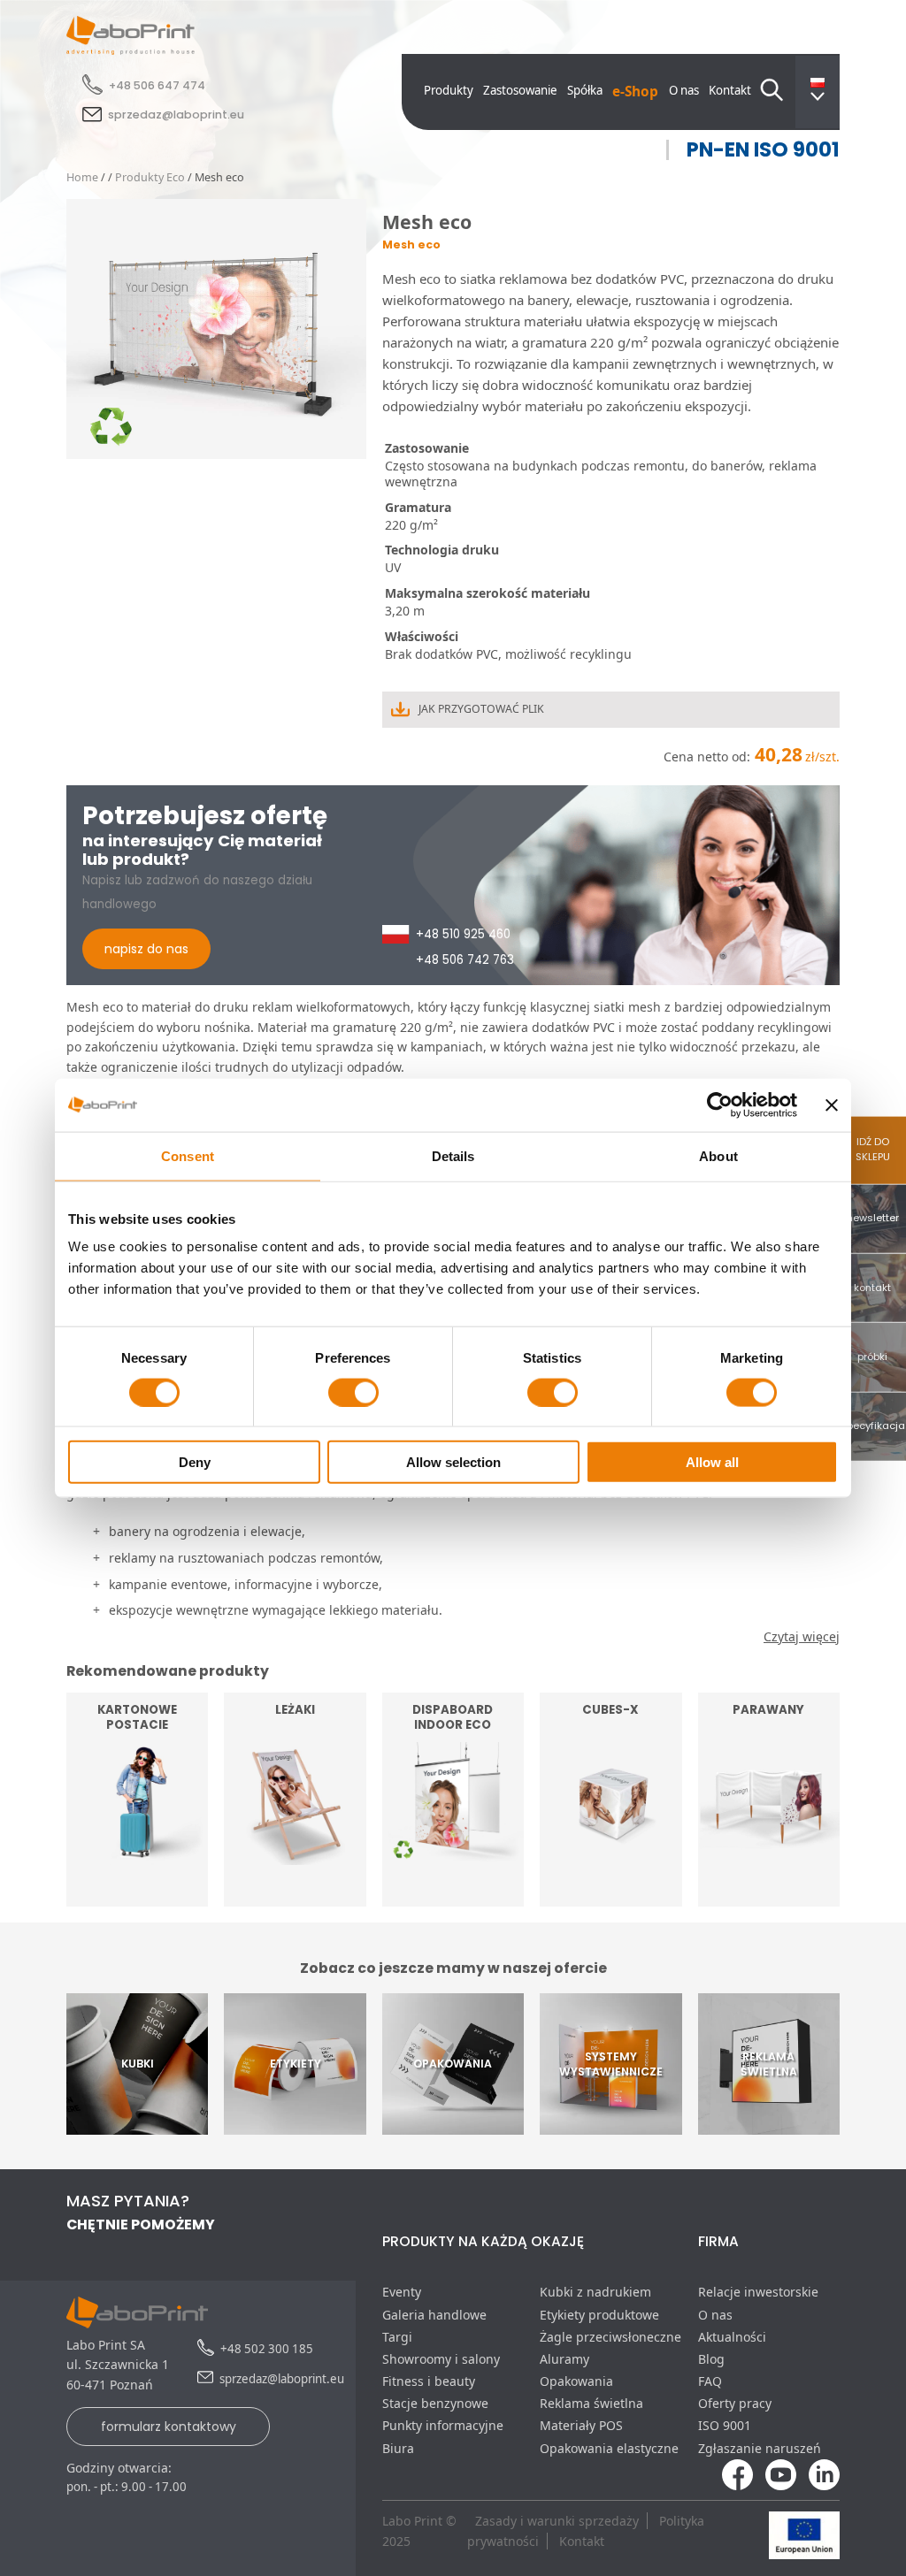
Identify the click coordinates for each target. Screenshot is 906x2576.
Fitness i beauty (429, 2381)
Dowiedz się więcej (611, 1867)
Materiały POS (581, 2425)
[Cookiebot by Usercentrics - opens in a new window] (720, 1105)
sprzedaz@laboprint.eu (176, 115)
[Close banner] (832, 1105)
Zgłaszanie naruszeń (760, 2448)
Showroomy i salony (441, 2359)
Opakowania (576, 2381)
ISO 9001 (725, 2425)
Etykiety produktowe (599, 2315)
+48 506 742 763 (465, 960)
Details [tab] (453, 1155)
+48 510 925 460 (463, 934)
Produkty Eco (150, 177)
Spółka (585, 90)
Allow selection (453, 1462)
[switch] (353, 1392)
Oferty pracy (735, 2403)
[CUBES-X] (610, 1896)
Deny (195, 1462)
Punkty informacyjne (443, 2425)
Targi (397, 2337)
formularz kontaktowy (169, 2427)
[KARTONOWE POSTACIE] (137, 1896)
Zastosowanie (520, 90)
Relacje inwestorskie (758, 2292)
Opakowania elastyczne (609, 2448)
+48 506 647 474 (157, 85)
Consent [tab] (188, 1155)
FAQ (710, 2381)
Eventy (402, 2292)
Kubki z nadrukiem (595, 2292)
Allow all (712, 1462)
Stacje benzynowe (435, 2403)
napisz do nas (146, 949)
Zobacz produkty (138, 1867)
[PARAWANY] (769, 1896)
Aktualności (732, 2337)
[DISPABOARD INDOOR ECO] (453, 1896)
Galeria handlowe (434, 2315)
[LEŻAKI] (295, 1896)
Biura (398, 2448)
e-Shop (635, 92)
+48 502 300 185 (267, 2349)
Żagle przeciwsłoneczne (610, 2337)
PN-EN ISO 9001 (763, 150)
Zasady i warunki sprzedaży (557, 2521)
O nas (684, 90)
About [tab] (718, 1155)
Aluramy (564, 2359)
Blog (711, 2359)
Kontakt (730, 90)
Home (82, 177)
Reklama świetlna (591, 2403)
